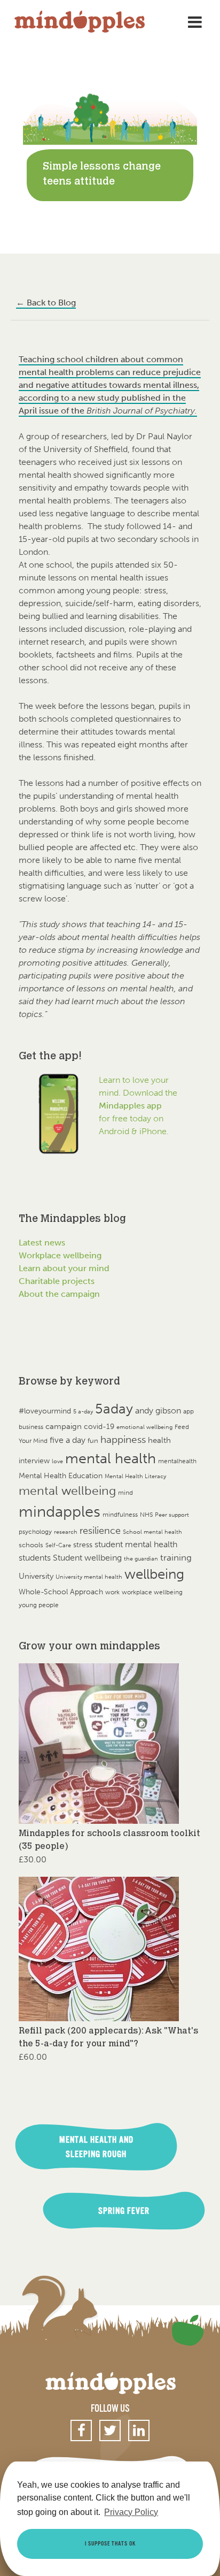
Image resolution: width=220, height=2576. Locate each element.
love (57, 1461)
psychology (35, 1531)
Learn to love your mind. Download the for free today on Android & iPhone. (138, 1106)
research (66, 1532)
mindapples (60, 1511)
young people (39, 1605)
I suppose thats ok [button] (110, 2544)
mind (125, 1493)
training (176, 1557)
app (188, 1411)
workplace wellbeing (152, 1592)
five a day (68, 1440)
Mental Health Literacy (135, 1476)
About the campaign (59, 1294)
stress (83, 1545)
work (112, 1592)
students (35, 1558)
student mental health (136, 1544)
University (36, 1576)
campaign (64, 1426)
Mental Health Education (61, 1476)
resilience (100, 1531)
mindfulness (120, 1514)
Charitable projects (57, 1281)
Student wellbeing (87, 1558)
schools (31, 1545)
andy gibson (158, 1411)
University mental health (89, 1577)
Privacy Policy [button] (131, 2512)
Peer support (172, 1515)
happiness (123, 1440)
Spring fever (124, 2211)
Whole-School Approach (61, 1592)
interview (34, 1461)
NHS (146, 1514)
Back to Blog (46, 303)
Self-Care (58, 1545)
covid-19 (99, 1427)
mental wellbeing (67, 1491)
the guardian (141, 1559)
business (31, 1427)
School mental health (152, 1532)
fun (93, 1440)
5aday (114, 1409)
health (159, 1440)
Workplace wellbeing (60, 1255)
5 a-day (83, 1412)
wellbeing (154, 1574)
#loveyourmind (45, 1411)
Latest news (42, 1243)
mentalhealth (177, 1461)
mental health (111, 1458)
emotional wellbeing (144, 1427)
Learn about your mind (64, 1268)
